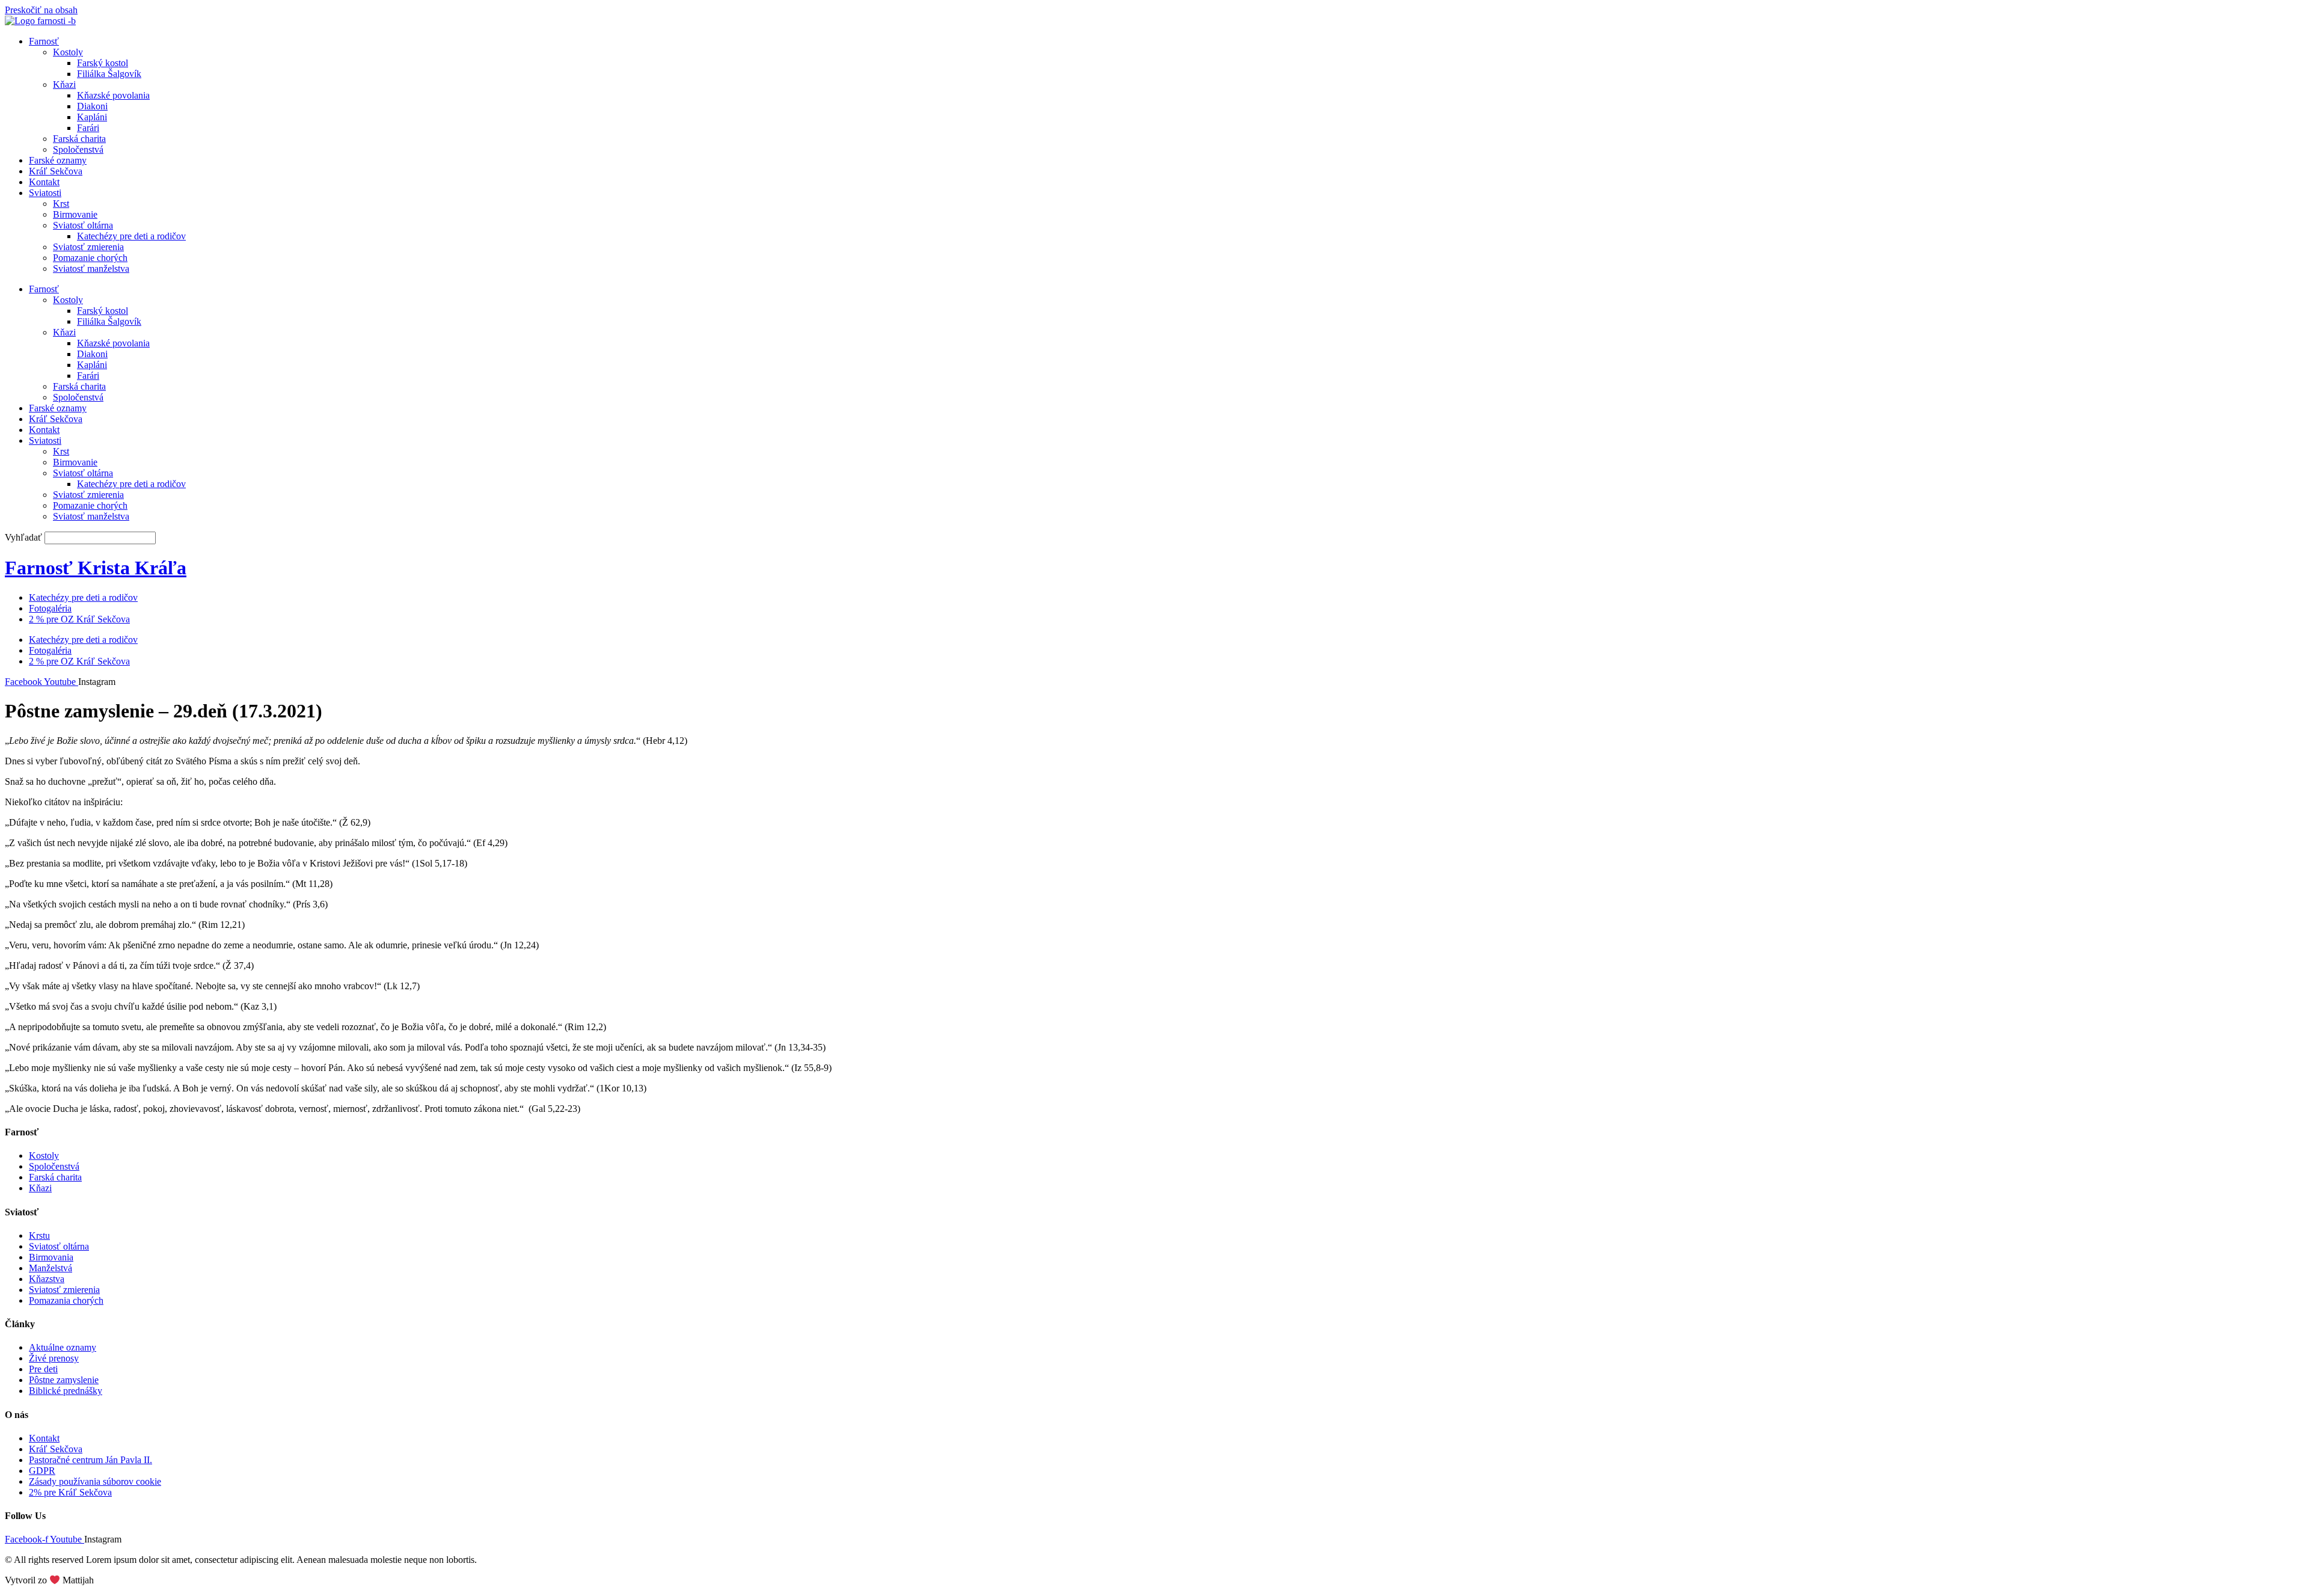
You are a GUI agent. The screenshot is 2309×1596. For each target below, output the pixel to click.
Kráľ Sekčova (56, 171)
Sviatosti (45, 193)
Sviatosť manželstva (91, 269)
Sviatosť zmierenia (88, 247)
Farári (88, 128)
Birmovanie (75, 214)
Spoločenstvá (78, 149)
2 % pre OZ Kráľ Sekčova (79, 619)
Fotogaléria (50, 608)
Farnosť (44, 41)
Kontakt (44, 182)
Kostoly (68, 52)
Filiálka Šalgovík (109, 74)
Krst (61, 204)
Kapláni (92, 117)
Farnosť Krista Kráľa (96, 568)
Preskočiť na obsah (41, 10)
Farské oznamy (58, 160)
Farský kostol (103, 63)
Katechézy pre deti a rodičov (131, 236)
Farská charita (79, 139)
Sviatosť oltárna (83, 225)
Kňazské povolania (113, 95)
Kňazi (64, 84)
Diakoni (92, 106)
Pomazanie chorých (90, 258)
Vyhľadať (23, 537)
